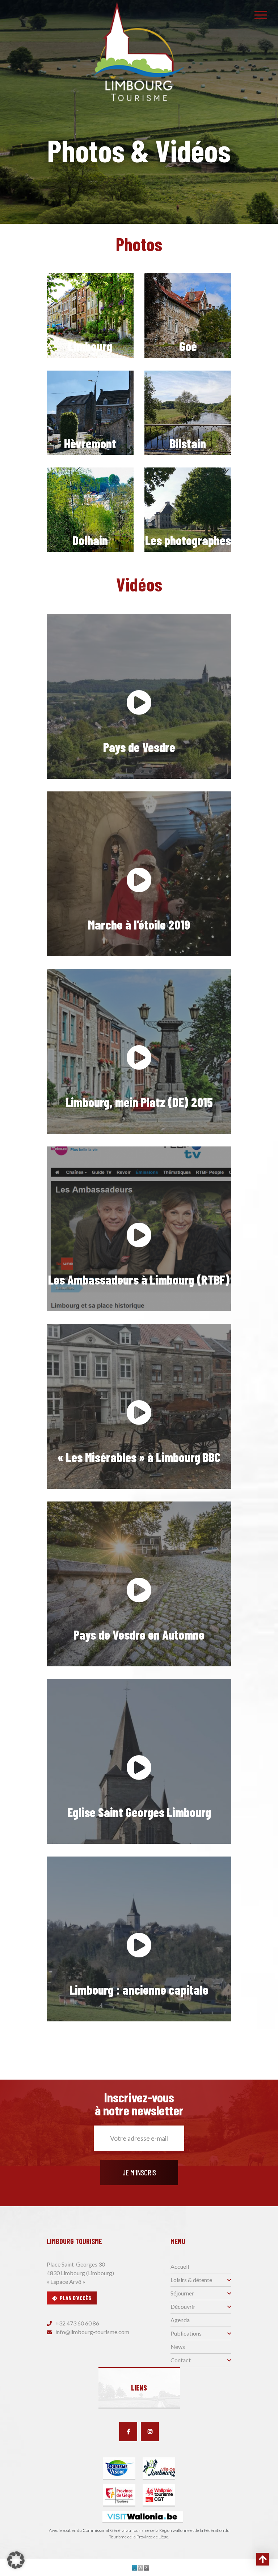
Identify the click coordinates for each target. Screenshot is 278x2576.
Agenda (180, 2320)
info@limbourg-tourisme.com (92, 2332)
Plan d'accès (75, 2298)
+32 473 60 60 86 (77, 2323)
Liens (139, 2388)
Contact (181, 2360)
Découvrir (183, 2306)
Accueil (180, 2266)
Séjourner (182, 2293)
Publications (186, 2333)
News (178, 2347)
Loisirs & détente (191, 2280)
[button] (16, 2560)
